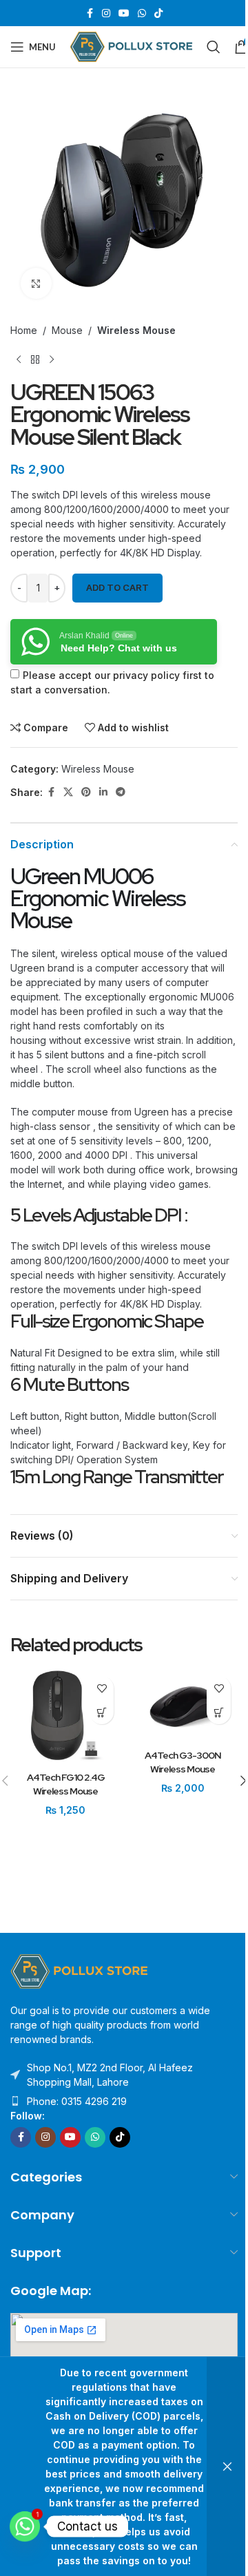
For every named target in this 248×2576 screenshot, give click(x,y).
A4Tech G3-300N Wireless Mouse (183, 1762)
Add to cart (117, 587)
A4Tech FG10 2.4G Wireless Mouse (66, 1784)
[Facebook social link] (90, 13)
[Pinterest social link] (86, 792)
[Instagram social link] (106, 13)
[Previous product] (19, 359)
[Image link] (79, 1970)
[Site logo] (131, 46)
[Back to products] (35, 359)
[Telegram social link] (121, 792)
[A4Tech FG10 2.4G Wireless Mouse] (65, 1717)
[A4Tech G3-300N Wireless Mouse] (183, 1706)
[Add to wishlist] (102, 1688)
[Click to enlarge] (36, 283)
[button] (102, 1712)
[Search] (214, 47)
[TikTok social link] (158, 13)
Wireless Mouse (136, 330)
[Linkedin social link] (103, 792)
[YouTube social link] (124, 13)
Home (24, 330)
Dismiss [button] (227, 2467)
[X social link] (68, 792)
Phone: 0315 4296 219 (77, 2101)
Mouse (67, 330)
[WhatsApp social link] (142, 13)
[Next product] (52, 359)
